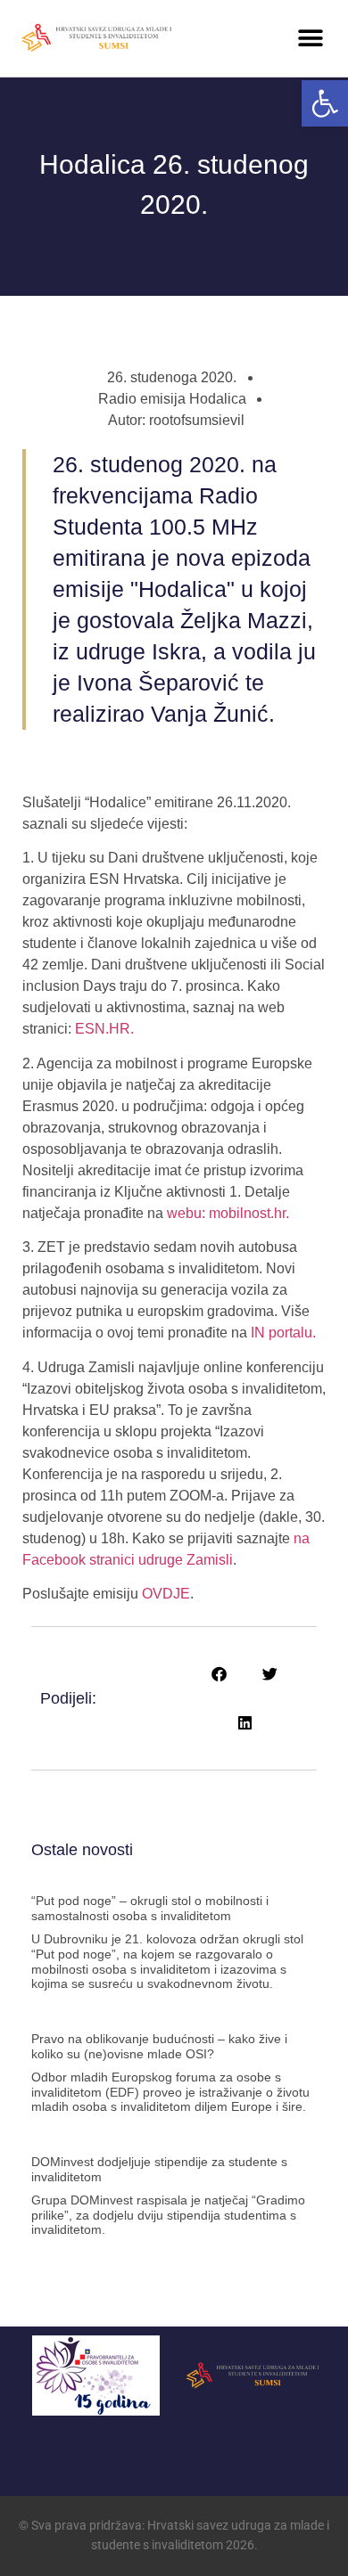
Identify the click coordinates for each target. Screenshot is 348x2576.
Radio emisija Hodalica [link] (172, 399)
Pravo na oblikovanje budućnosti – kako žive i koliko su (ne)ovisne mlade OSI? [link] (159, 2046)
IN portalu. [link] (282, 1333)
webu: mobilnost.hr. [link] (228, 1213)
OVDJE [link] (166, 1594)
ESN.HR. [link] (104, 1029)
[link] (325, 103)
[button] (310, 38)
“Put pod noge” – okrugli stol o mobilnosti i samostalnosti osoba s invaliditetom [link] (150, 1908)
